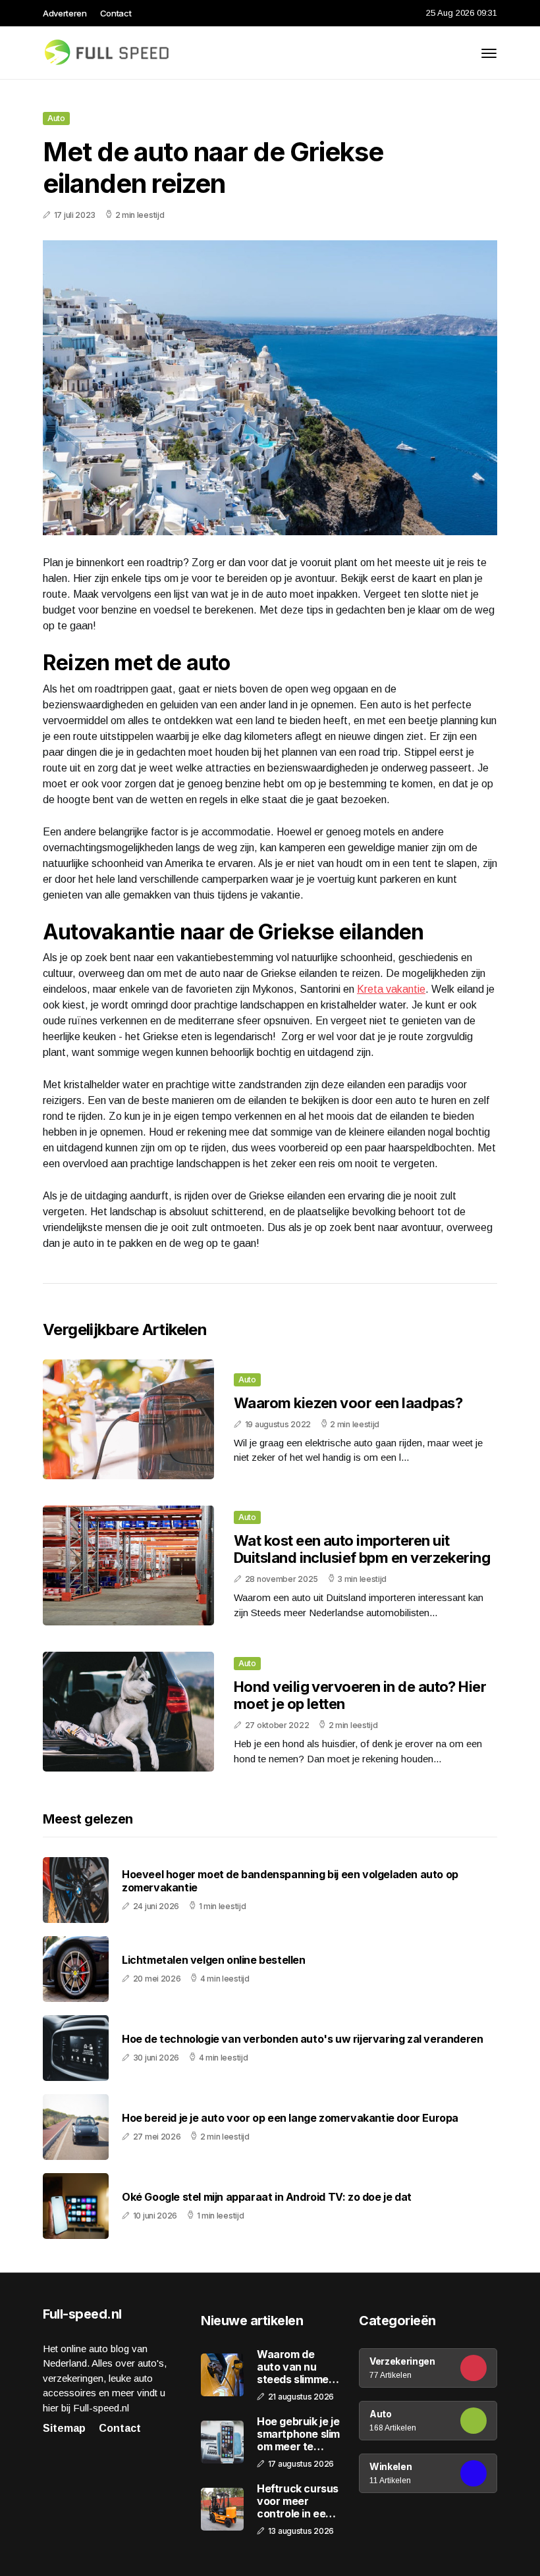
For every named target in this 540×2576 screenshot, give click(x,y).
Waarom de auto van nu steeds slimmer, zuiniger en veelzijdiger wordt (296, 2367)
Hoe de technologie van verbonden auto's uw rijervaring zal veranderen (302, 2039)
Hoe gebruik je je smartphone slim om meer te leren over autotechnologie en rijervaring (298, 2434)
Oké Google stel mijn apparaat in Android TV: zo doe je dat (267, 2197)
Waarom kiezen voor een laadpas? (348, 1403)
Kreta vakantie (391, 989)
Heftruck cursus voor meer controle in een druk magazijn (298, 2502)
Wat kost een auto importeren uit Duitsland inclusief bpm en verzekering (362, 1549)
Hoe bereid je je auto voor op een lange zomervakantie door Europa (290, 2118)
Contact (116, 13)
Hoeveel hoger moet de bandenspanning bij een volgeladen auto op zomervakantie (290, 1881)
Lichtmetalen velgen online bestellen (214, 1960)
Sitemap (64, 2428)
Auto (56, 118)
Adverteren (65, 13)
